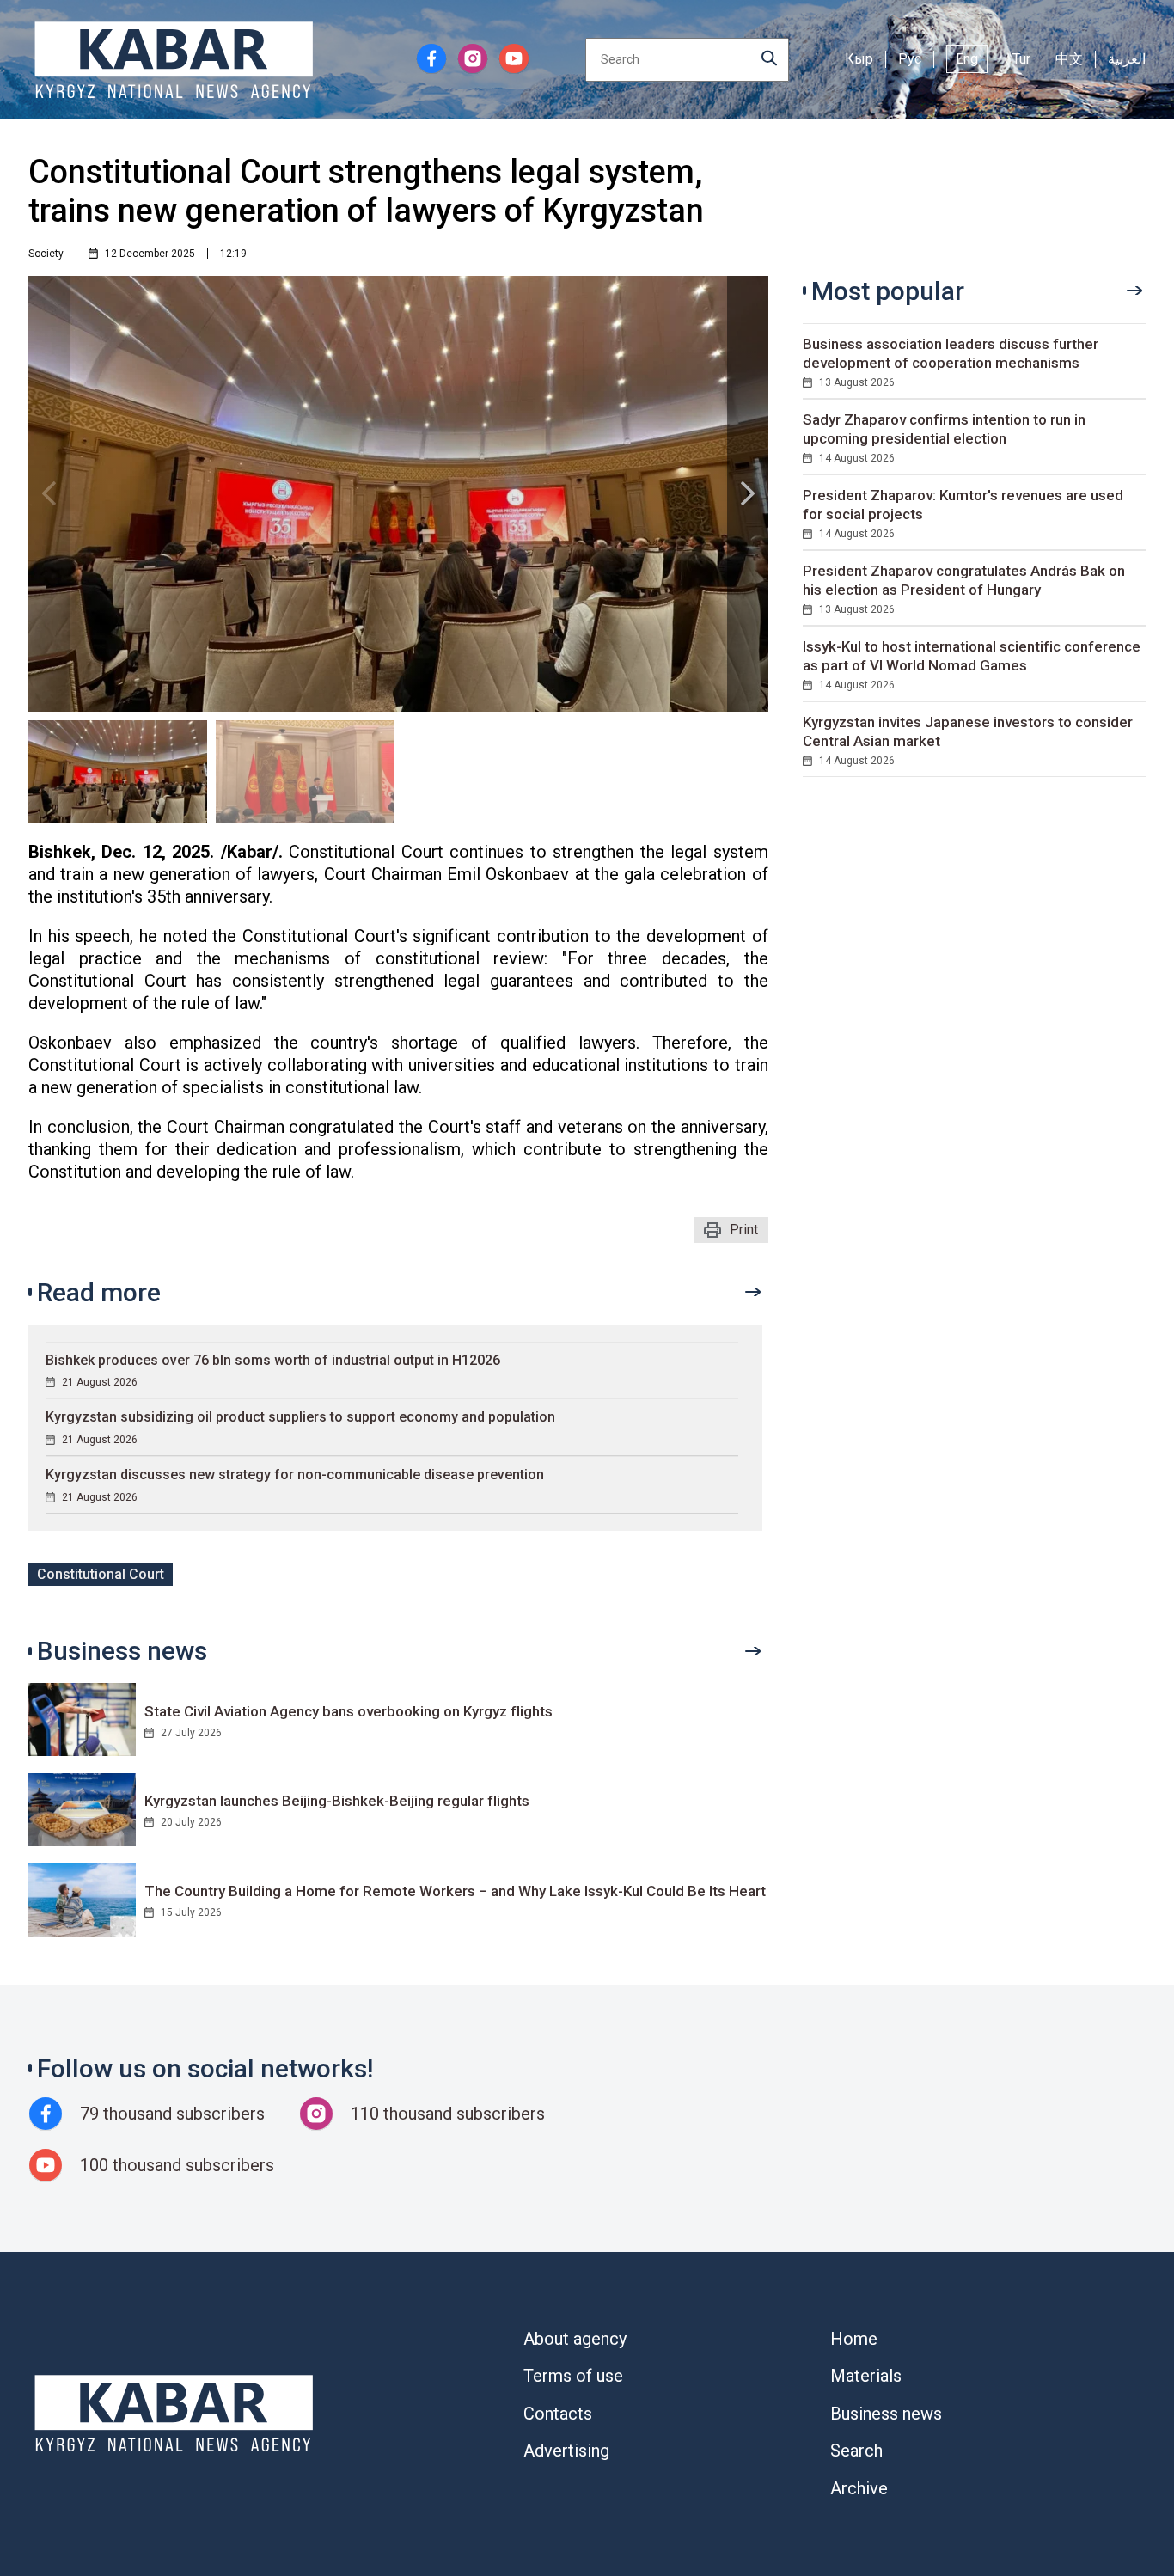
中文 (1069, 59)
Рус (910, 59)
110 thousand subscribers (448, 2114)
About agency (575, 2339)
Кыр (859, 59)
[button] (748, 494)
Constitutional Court (101, 1574)
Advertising (566, 2451)
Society (46, 254)
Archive (859, 2488)
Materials (866, 2376)
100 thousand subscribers (177, 2165)
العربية (1127, 59)
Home (854, 2339)
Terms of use (573, 2376)
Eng (967, 59)
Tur (1021, 59)
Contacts (558, 2414)
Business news (886, 2414)
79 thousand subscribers (172, 2114)
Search (856, 2451)
